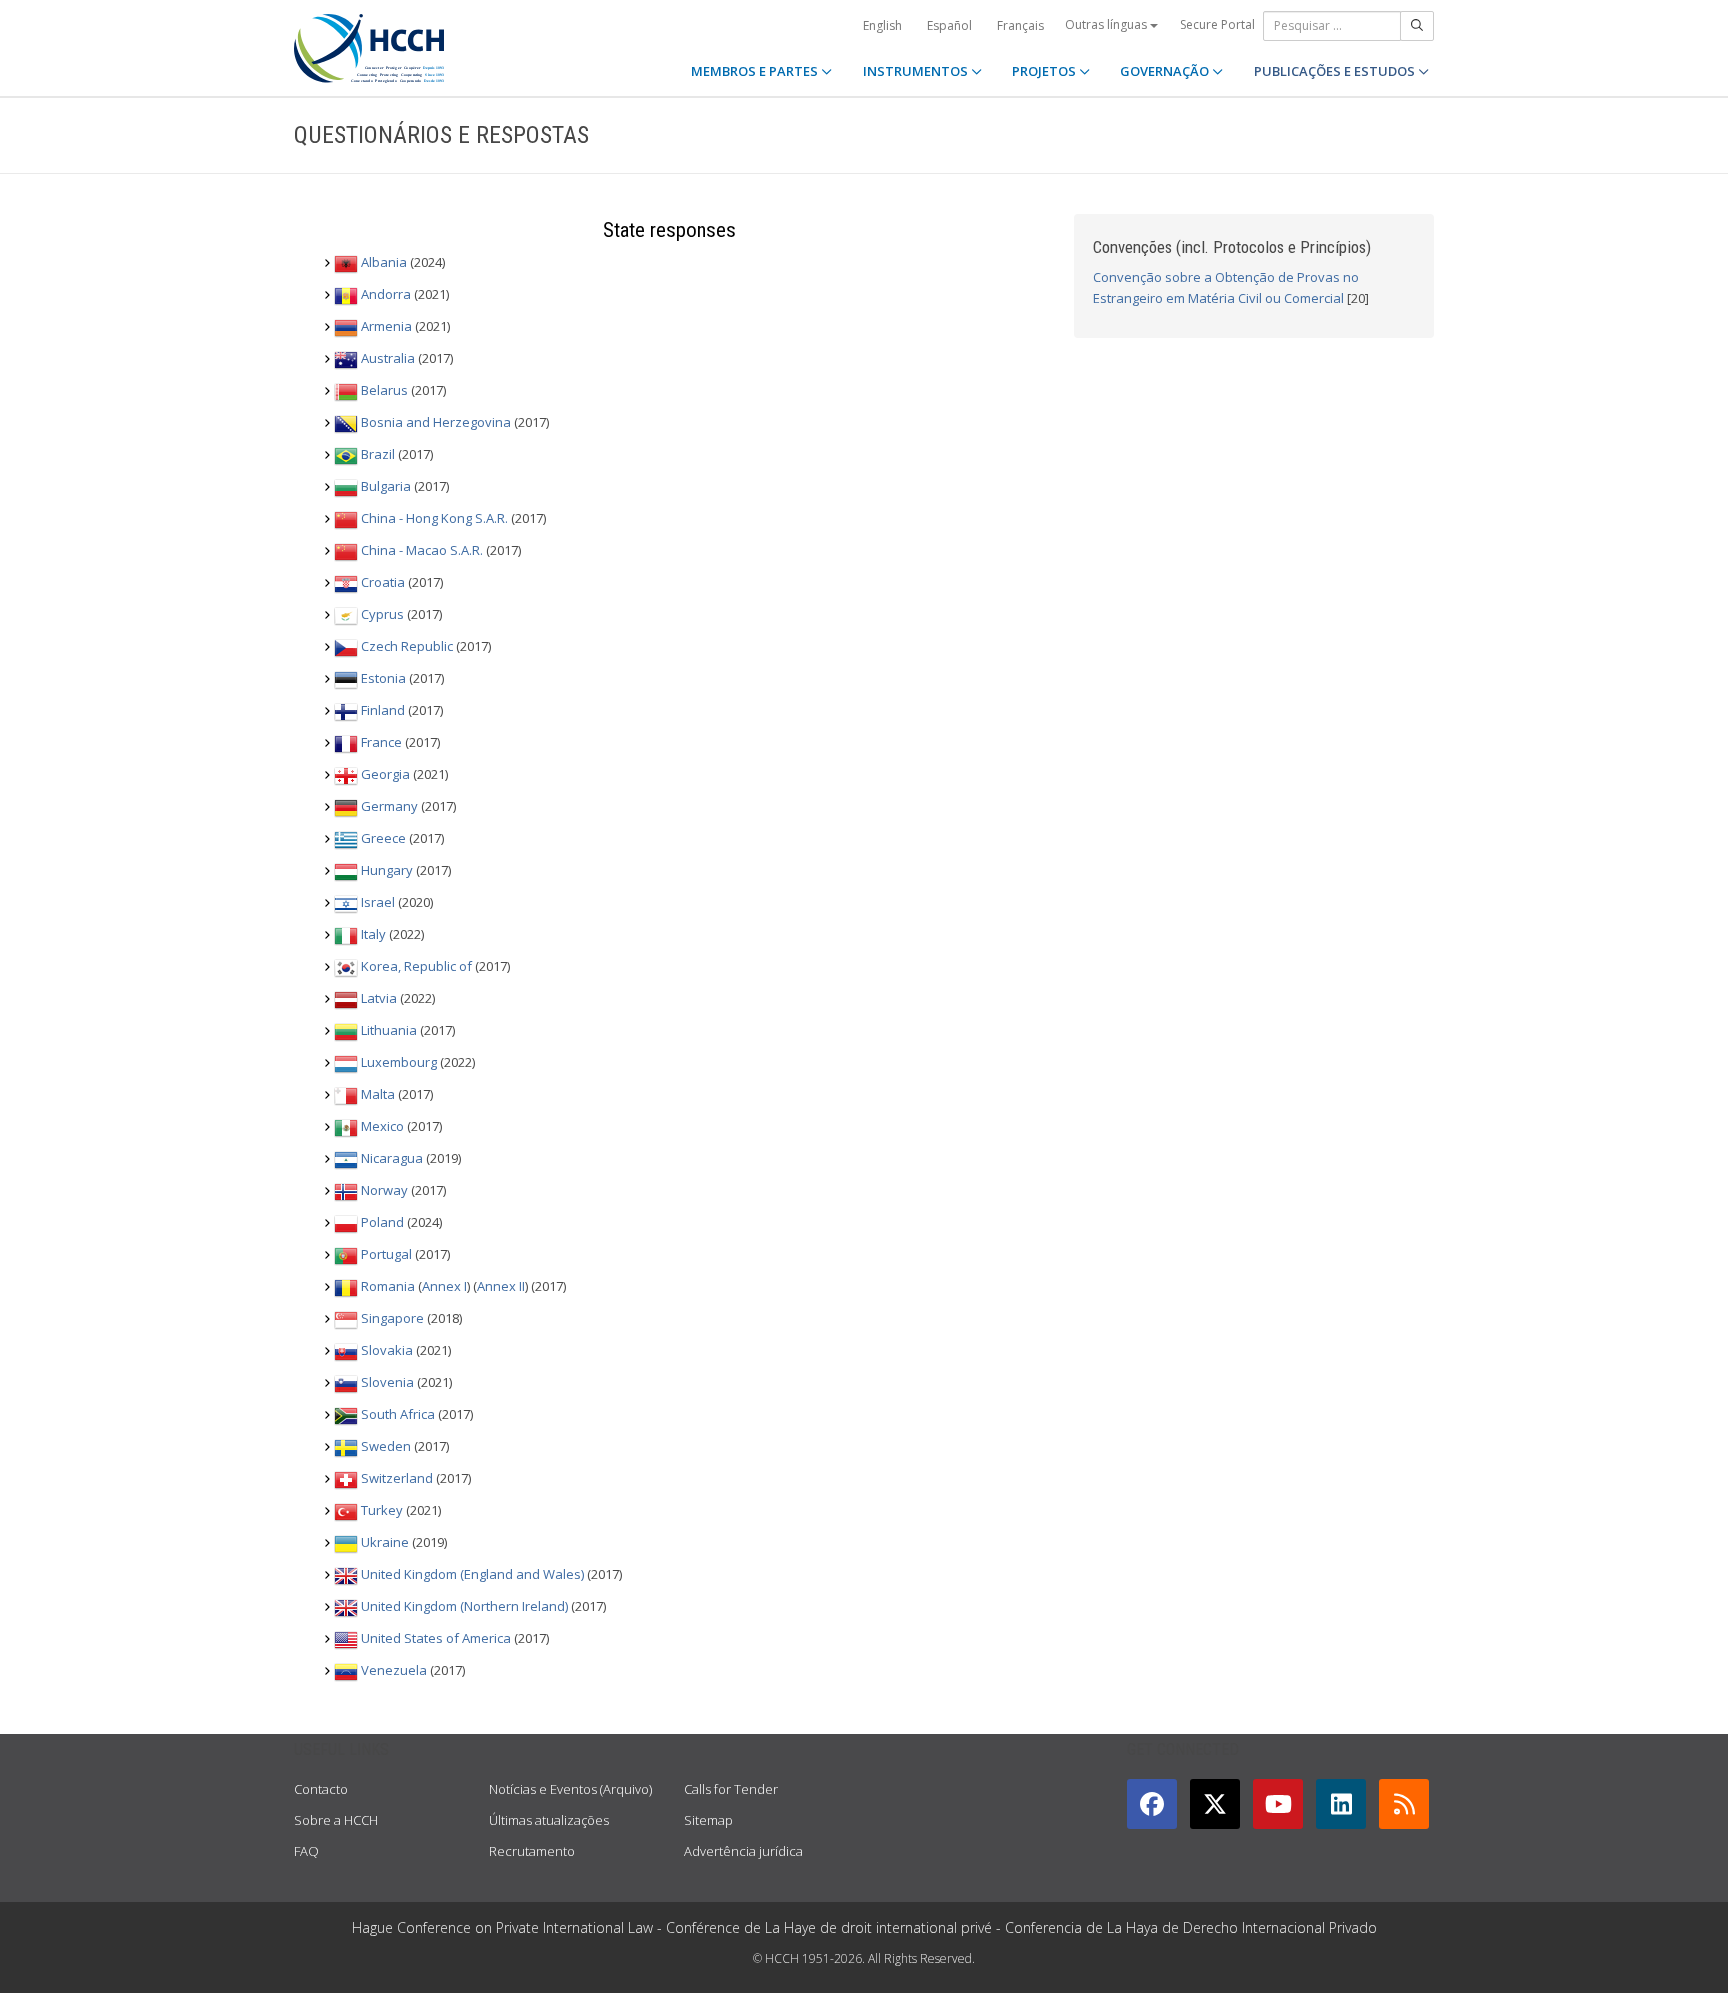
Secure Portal (1217, 24)
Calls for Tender (731, 1789)
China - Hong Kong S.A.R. (434, 519)
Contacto (321, 1789)
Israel (378, 903)
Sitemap (708, 1820)
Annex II (501, 1287)
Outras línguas (1107, 24)
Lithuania (389, 1031)
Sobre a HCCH (336, 1820)
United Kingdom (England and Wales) (472, 1575)
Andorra (386, 295)
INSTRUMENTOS (917, 71)
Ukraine (385, 1543)
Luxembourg (399, 1063)
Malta (378, 1095)
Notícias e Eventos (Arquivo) (570, 1789)
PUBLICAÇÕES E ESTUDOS (1336, 71)
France (381, 743)
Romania (388, 1287)
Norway (384, 1191)
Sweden (386, 1447)
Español (949, 25)
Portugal (386, 1255)
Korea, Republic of (416, 967)
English (882, 25)
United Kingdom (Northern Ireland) (464, 1607)
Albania (384, 263)
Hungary (387, 871)
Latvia (379, 999)
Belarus (384, 391)
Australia (388, 359)
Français (1020, 25)
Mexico (382, 1127)
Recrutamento (532, 1851)
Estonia (383, 679)
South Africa (398, 1415)
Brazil (378, 455)
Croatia (383, 583)
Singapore (392, 1319)
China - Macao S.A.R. (422, 551)
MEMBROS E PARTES (756, 71)
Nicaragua (392, 1159)
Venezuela (394, 1671)
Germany (389, 807)
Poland (382, 1223)
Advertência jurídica (743, 1851)
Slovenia (387, 1383)
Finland (383, 711)
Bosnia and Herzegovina (436, 423)
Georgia (385, 775)
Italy (373, 935)
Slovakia (387, 1351)
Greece (383, 839)
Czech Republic (407, 647)
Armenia (386, 327)
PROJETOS (1045, 71)
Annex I (444, 1287)
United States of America (436, 1639)
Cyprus (382, 615)
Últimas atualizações (549, 1820)
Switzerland (397, 1479)
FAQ (306, 1851)
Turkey (382, 1511)
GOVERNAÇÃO (1166, 71)
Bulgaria (386, 487)
